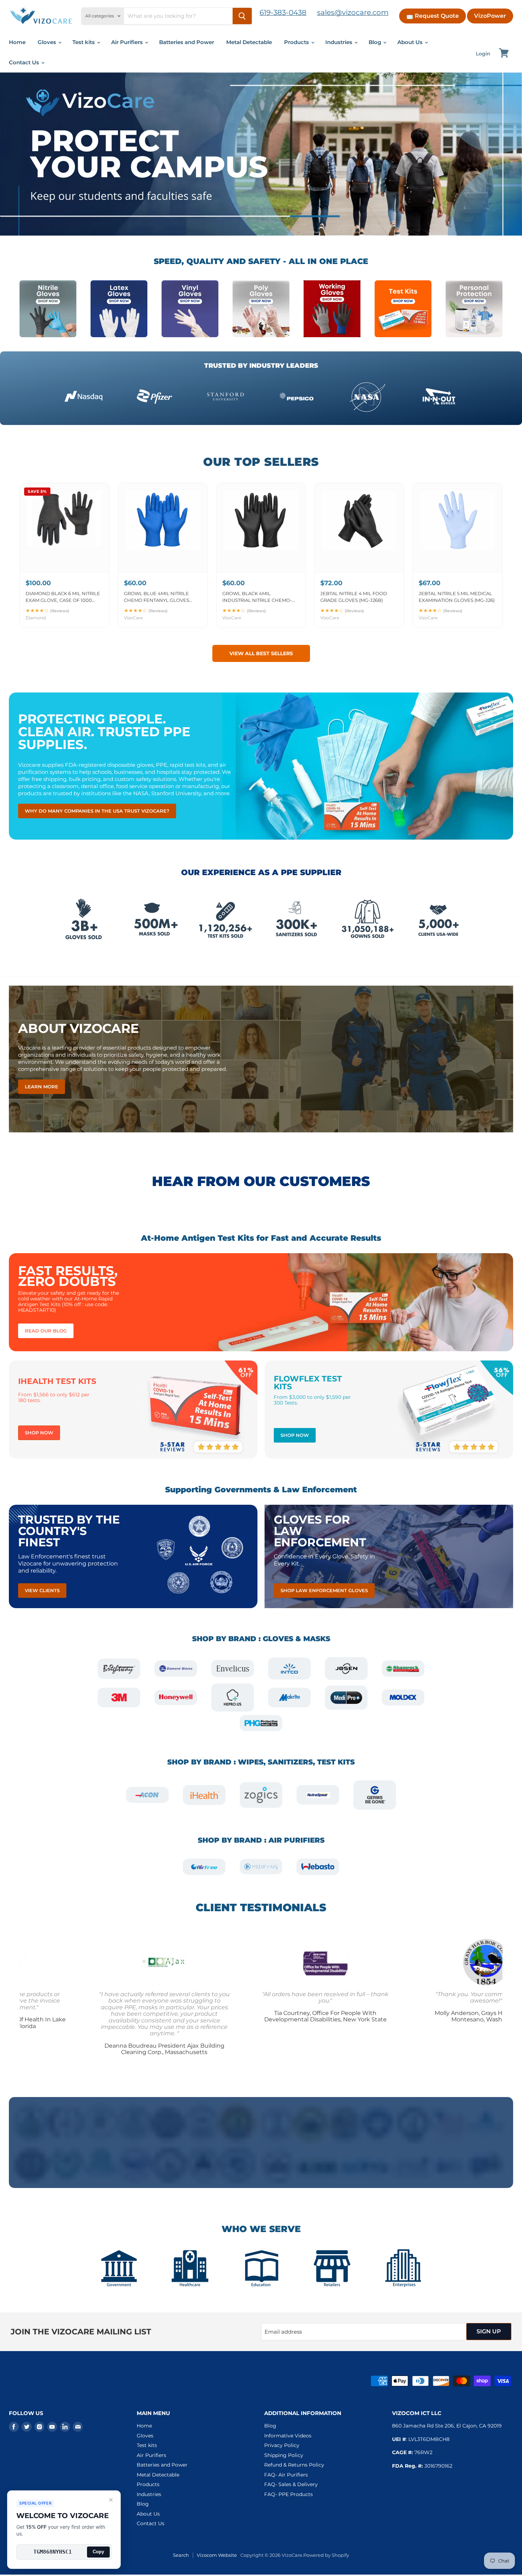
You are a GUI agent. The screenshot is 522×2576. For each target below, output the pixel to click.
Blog (376, 42)
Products (297, 42)
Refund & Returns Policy (294, 2465)
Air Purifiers (128, 42)
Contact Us (25, 62)
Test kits (84, 42)
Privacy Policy (282, 2445)
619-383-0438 (283, 12)
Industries (339, 42)
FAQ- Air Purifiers (286, 2475)
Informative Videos (288, 2436)
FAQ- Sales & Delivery (291, 2484)
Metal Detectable (249, 42)
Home (17, 42)
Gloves (48, 42)
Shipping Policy (284, 2455)
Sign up (489, 2331)
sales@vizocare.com (353, 12)
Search (181, 2555)
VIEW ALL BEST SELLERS (261, 653)
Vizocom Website (217, 2555)
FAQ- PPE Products (289, 2494)
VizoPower (490, 16)
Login (483, 54)
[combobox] (178, 16)
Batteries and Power (187, 42)
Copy (98, 2552)
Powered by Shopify (326, 2555)
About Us (411, 42)
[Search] (242, 16)
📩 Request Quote (433, 16)
